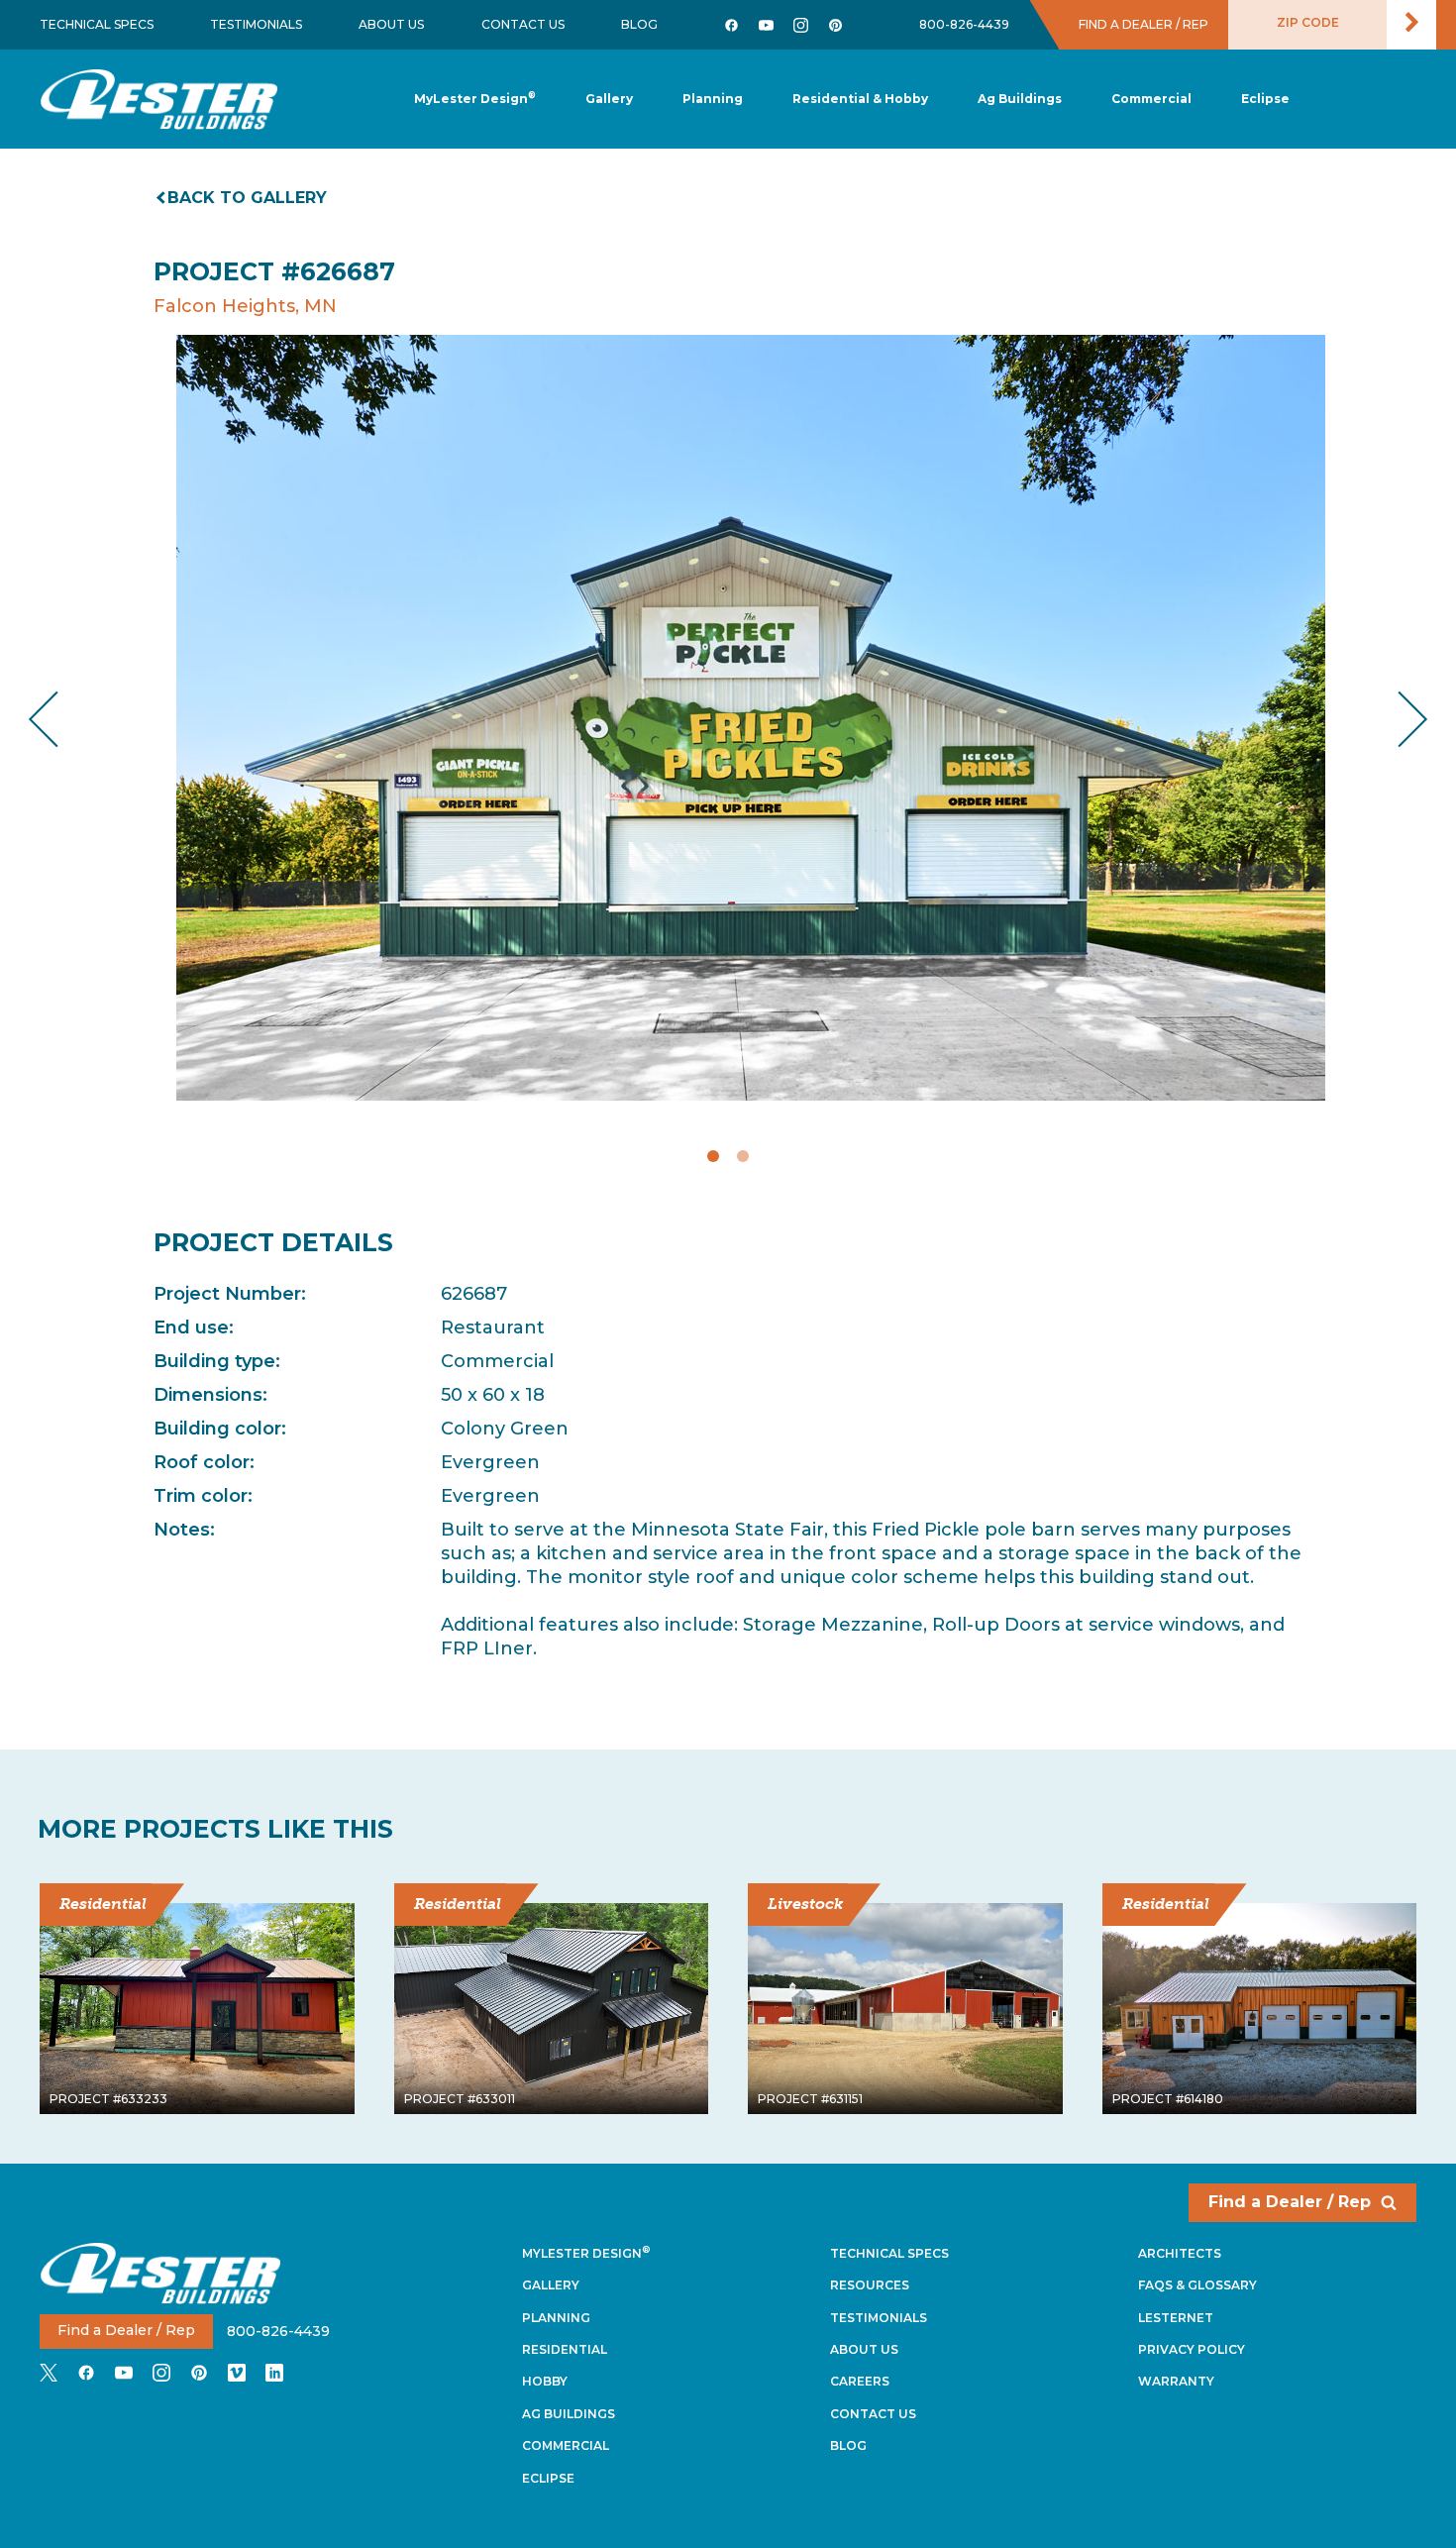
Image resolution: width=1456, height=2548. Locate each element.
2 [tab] (743, 1156)
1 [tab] (713, 1156)
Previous (60, 719)
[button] (713, 100)
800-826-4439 (964, 24)
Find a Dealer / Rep (1290, 2202)
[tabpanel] (728, 718)
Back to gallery (247, 198)
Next (1397, 719)
